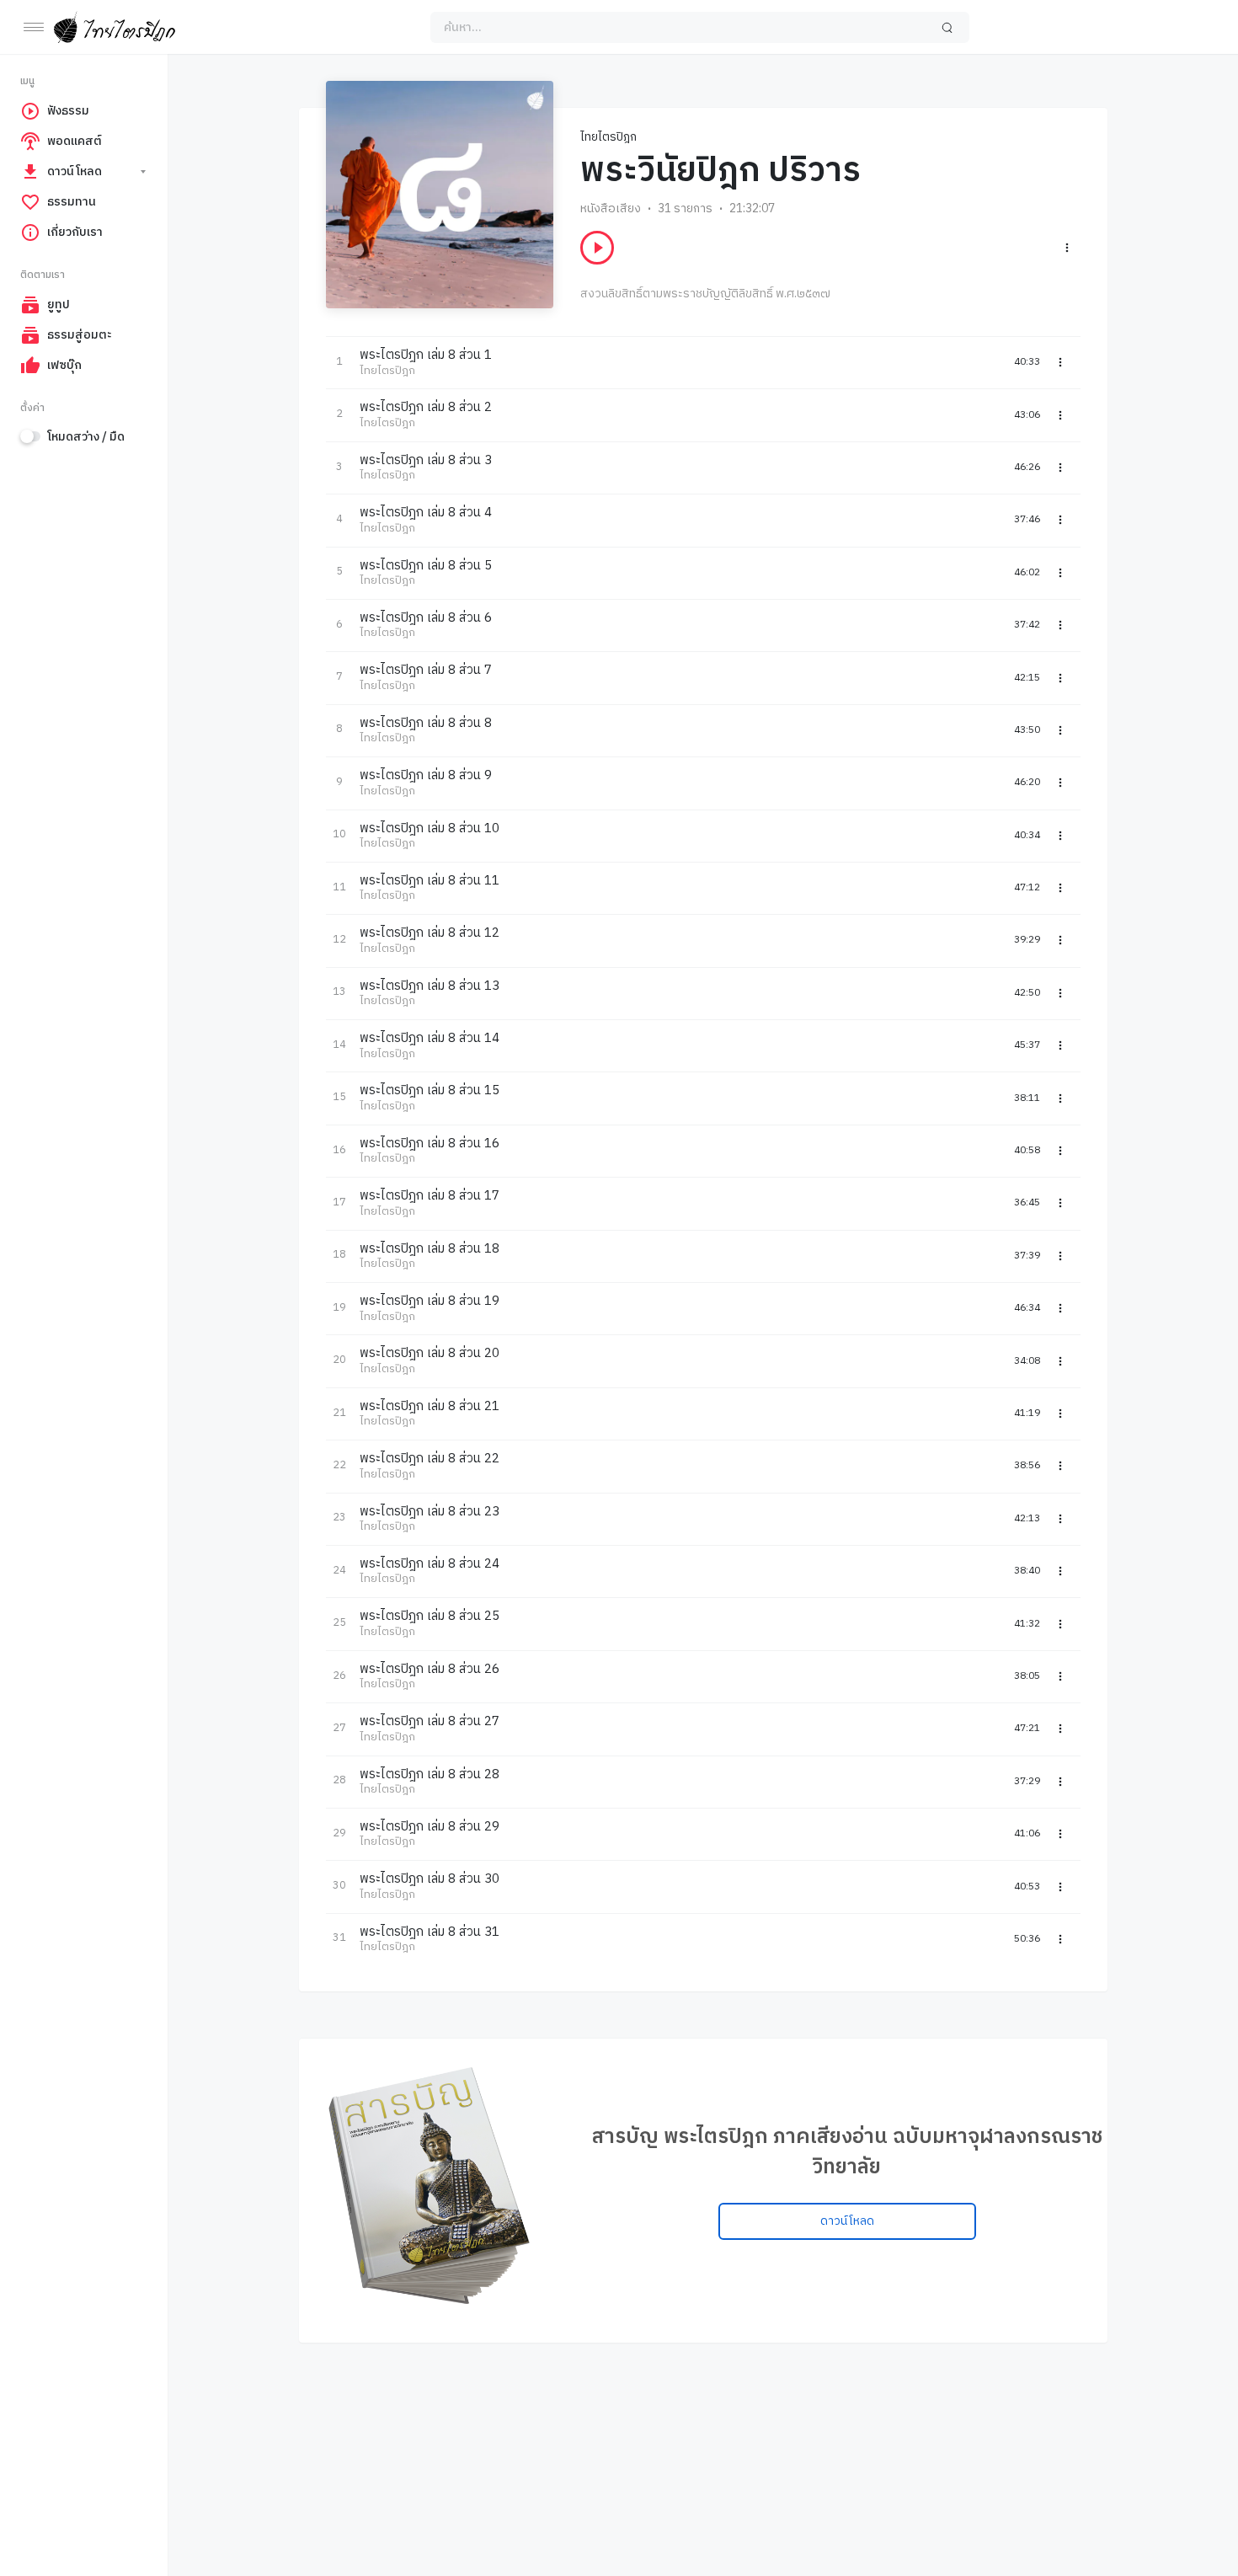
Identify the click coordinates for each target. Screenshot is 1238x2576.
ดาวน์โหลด (847, 2221)
